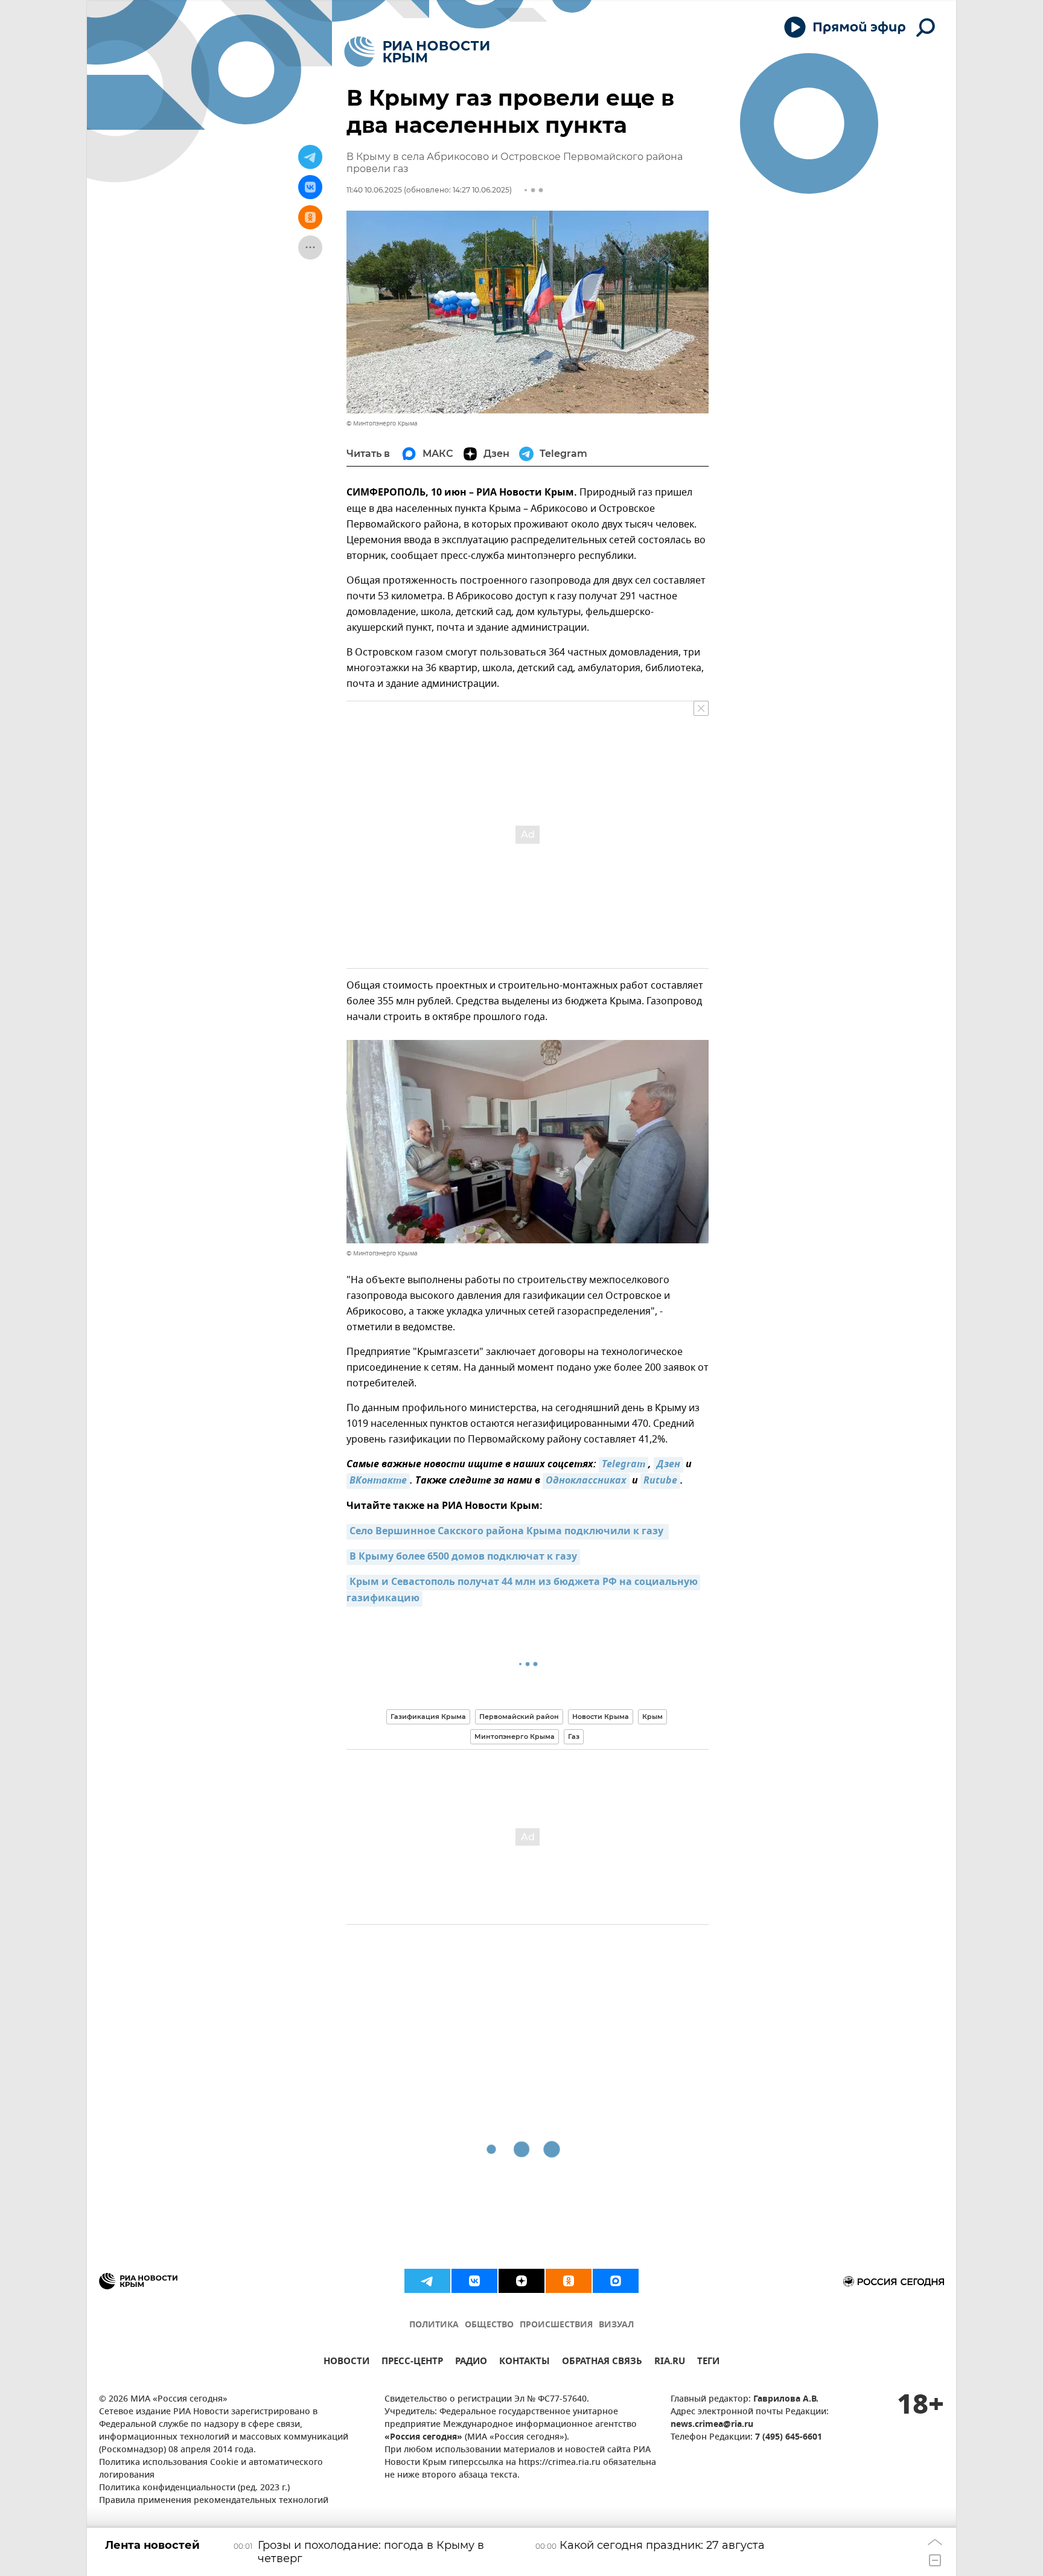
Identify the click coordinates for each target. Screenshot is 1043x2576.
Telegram (624, 1465)
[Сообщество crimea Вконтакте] (474, 2281)
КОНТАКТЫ (525, 2363)
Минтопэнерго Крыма (515, 1736)
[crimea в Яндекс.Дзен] (521, 2281)
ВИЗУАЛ (616, 2325)
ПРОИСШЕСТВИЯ (556, 2325)
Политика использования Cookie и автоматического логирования (211, 2469)
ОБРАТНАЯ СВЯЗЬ (602, 2363)
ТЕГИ (708, 2363)
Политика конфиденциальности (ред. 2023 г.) (194, 2488)
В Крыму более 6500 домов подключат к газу (463, 1557)
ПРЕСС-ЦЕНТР (412, 2363)
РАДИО (471, 2363)
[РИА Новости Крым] (417, 52)
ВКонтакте (378, 1481)
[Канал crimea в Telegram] (427, 2281)
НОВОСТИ (346, 2363)
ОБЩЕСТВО (489, 2325)
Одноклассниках (586, 1481)
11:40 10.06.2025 (374, 190)
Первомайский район (519, 1717)
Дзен (668, 1465)
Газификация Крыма (428, 1717)
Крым (652, 1717)
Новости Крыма (601, 1717)
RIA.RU (670, 2363)
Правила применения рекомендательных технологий (214, 2501)
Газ (574, 1736)
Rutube (660, 1481)
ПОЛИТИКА (434, 2325)
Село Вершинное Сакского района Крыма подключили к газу (508, 1532)
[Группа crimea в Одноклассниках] (569, 2281)
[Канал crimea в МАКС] (616, 2281)
